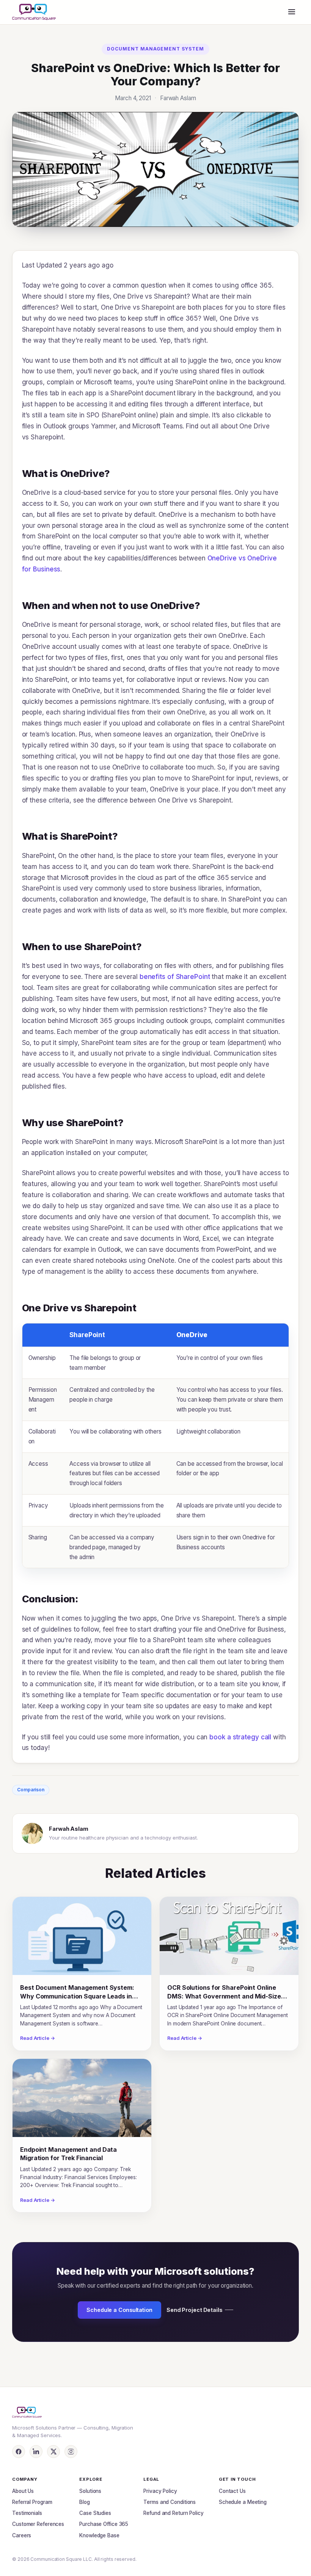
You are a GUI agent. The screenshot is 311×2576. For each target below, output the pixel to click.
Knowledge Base (99, 2535)
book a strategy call (240, 1737)
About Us (23, 2491)
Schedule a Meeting (243, 2502)
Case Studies (95, 2513)
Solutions (90, 2491)
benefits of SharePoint (175, 977)
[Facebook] (19, 2452)
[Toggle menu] (292, 12)
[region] (156, 1446)
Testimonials (27, 2513)
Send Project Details (195, 2310)
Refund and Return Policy (174, 2513)
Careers (22, 2535)
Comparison (31, 1790)
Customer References (38, 2524)
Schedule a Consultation (119, 2310)
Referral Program (32, 2502)
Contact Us (232, 2491)
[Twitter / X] (53, 2452)
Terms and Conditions (170, 2502)
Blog (85, 2502)
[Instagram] (71, 2452)
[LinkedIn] (36, 2452)
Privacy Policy (160, 2491)
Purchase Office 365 (104, 2524)
